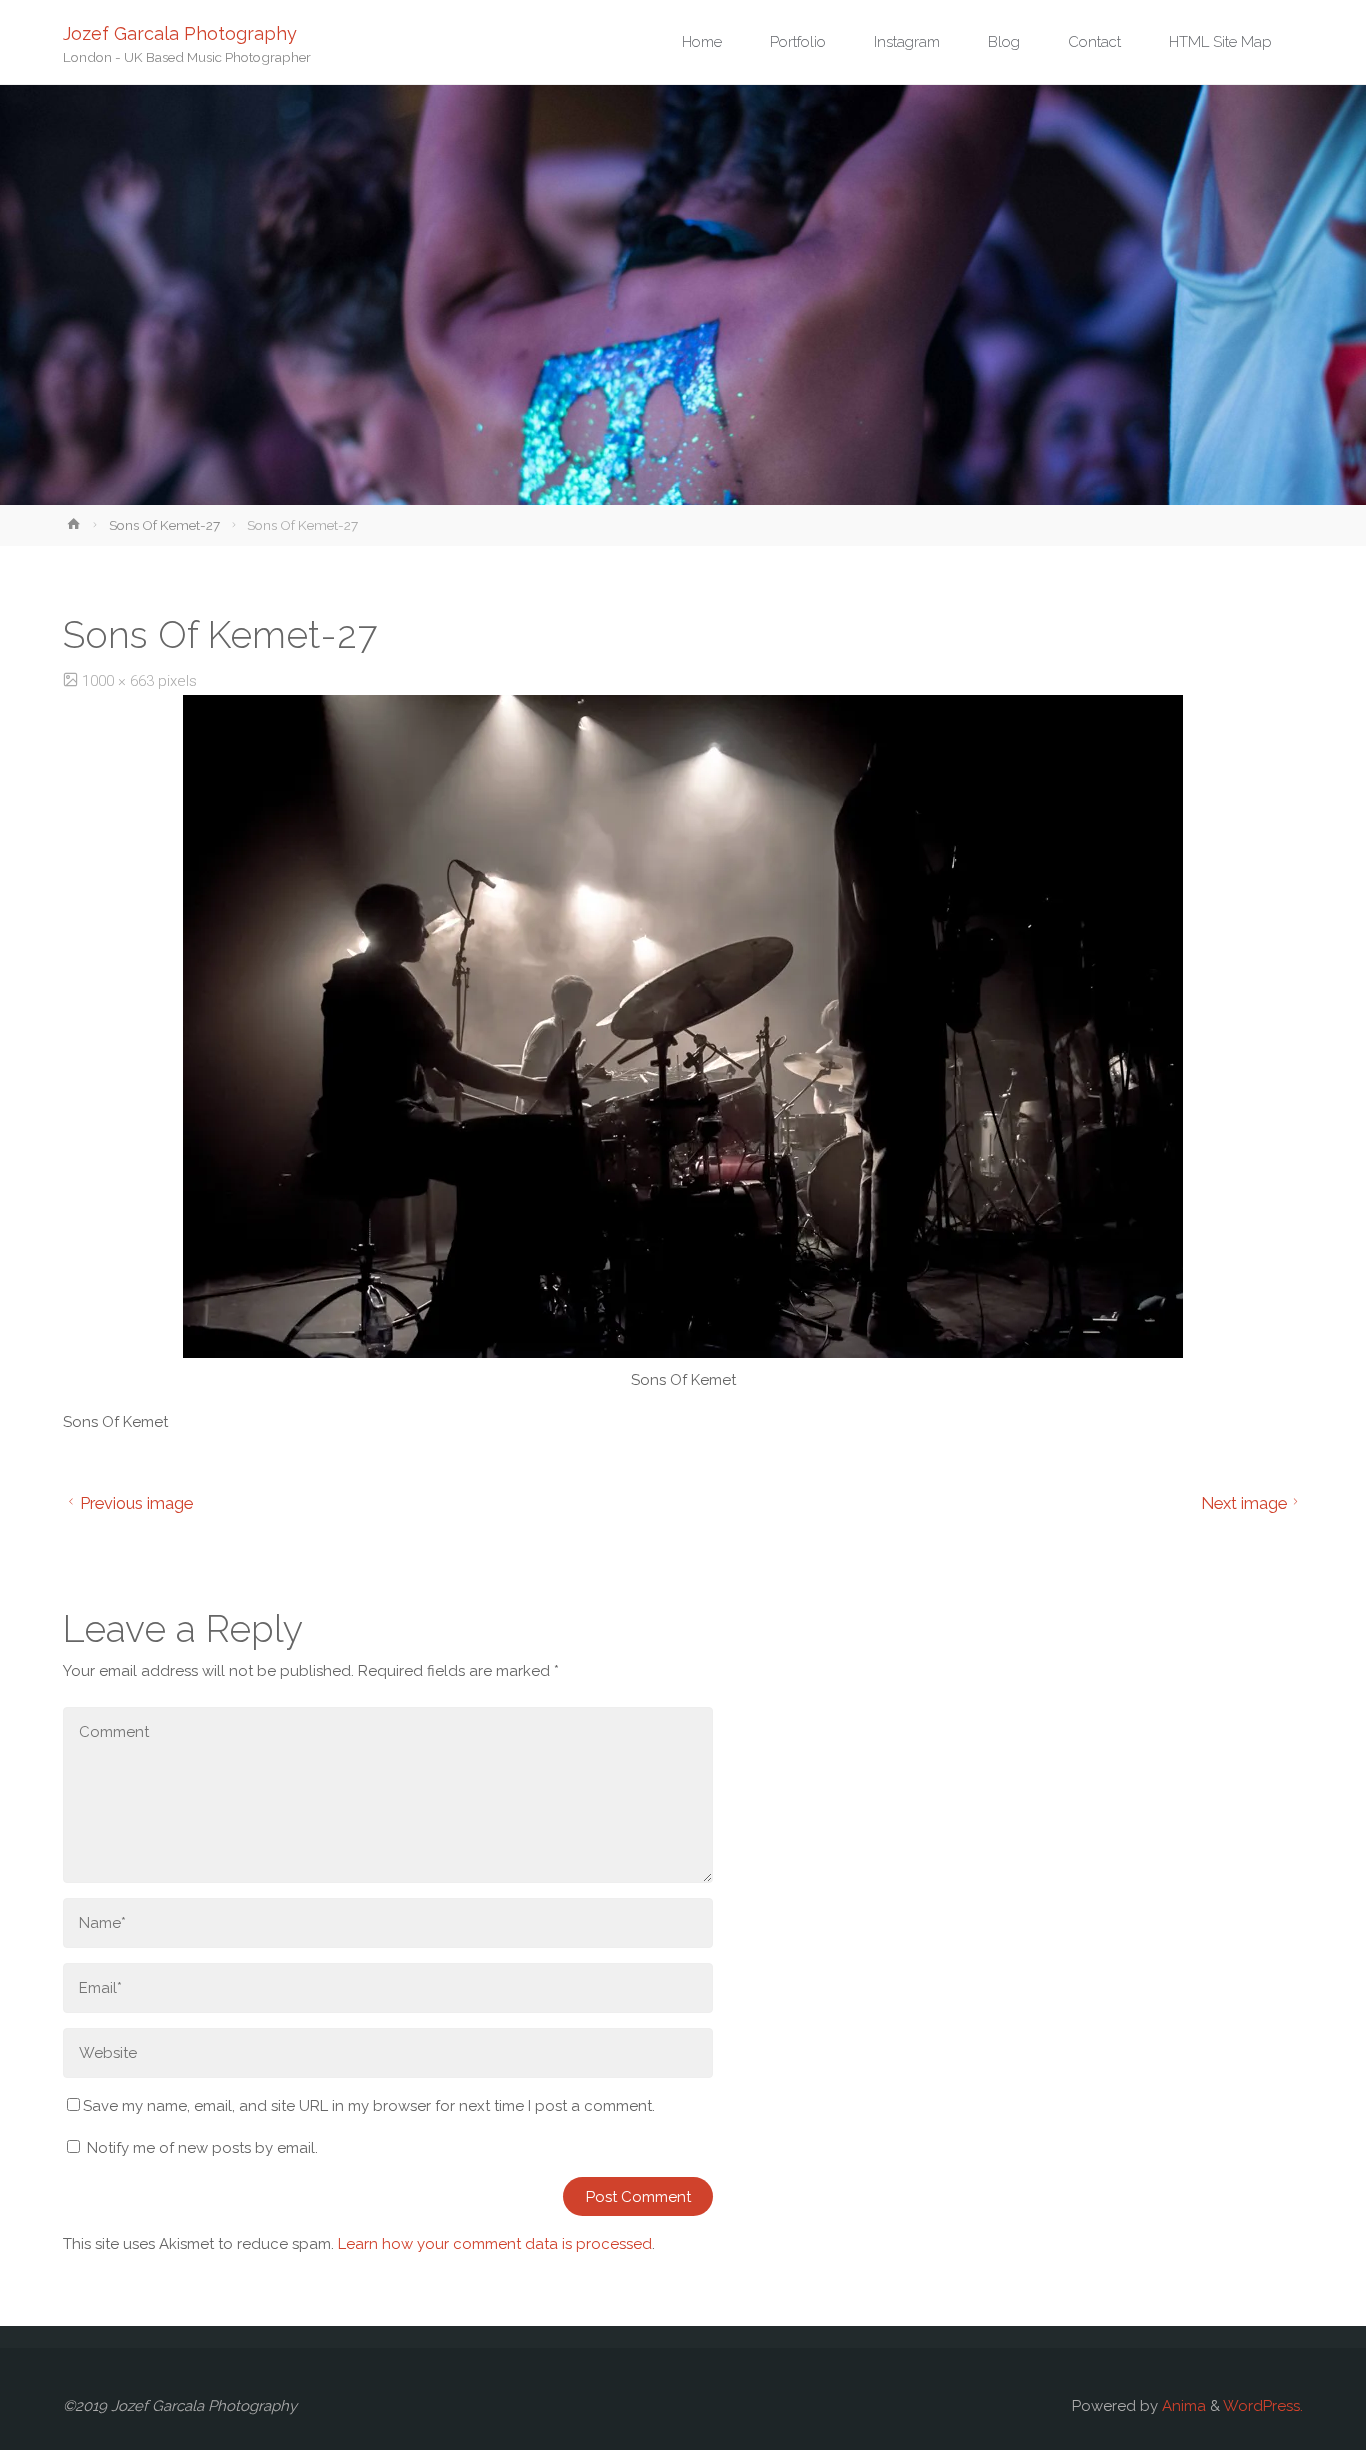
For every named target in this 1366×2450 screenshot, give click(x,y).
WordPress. (1263, 2406)
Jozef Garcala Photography (180, 32)
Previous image (136, 1503)
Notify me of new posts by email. (202, 2148)
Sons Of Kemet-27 (164, 525)
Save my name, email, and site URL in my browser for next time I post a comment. (369, 2106)
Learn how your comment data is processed (495, 2244)
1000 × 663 (120, 681)
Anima (1182, 2406)
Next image (1244, 1503)
